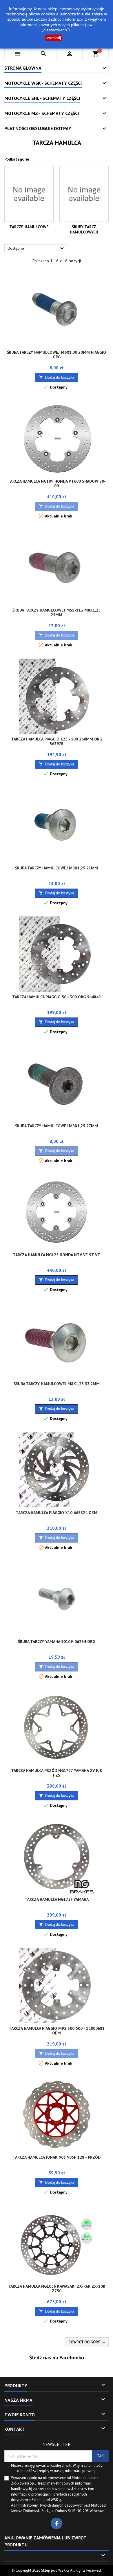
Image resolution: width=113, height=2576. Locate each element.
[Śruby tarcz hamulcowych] (84, 194)
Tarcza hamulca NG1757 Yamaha (57, 1899)
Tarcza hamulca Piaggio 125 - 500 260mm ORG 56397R (57, 741)
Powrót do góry (87, 2342)
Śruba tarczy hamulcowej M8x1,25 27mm (57, 1126)
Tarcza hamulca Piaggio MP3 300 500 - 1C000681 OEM (57, 2031)
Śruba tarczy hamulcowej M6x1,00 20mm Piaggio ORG (57, 355)
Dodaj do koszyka (57, 377)
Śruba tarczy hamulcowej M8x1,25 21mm (57, 868)
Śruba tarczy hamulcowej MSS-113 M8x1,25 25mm (57, 612)
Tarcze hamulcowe (29, 227)
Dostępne (37, 249)
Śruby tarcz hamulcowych (84, 229)
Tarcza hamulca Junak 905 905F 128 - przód (57, 2157)
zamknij (54, 38)
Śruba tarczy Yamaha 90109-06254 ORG (57, 1642)
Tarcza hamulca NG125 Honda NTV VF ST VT (57, 1255)
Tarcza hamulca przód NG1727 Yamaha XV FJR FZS (57, 1773)
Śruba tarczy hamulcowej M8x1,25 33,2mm (57, 1384)
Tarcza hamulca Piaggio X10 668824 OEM (57, 1513)
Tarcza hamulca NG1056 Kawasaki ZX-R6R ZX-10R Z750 (57, 2289)
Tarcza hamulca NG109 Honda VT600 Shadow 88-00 (57, 483)
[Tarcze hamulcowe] (29, 194)
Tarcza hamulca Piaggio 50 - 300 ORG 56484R (57, 997)
